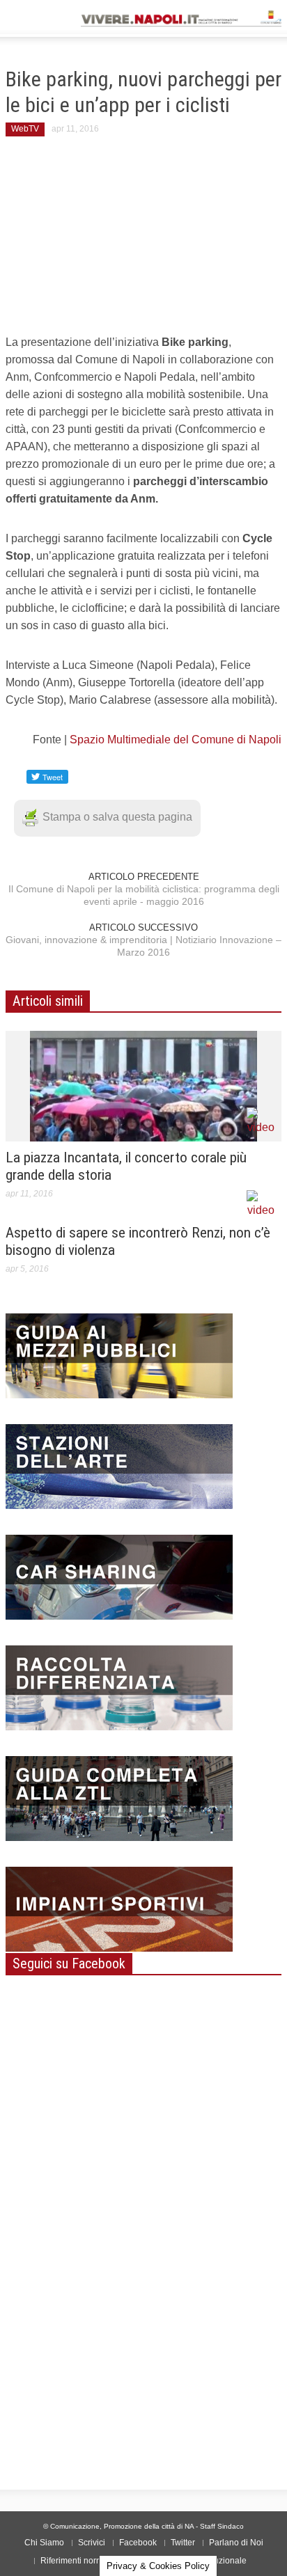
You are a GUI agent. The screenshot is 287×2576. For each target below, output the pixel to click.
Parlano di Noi (236, 2543)
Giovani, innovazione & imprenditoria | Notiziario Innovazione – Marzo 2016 (143, 946)
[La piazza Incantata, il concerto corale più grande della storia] (143, 1085)
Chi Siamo (44, 2543)
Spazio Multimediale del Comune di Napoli (176, 740)
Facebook (138, 2543)
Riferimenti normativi (79, 2561)
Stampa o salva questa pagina (117, 817)
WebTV (25, 129)
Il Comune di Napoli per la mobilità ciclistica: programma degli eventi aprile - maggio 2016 (144, 895)
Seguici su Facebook (69, 1963)
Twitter (183, 2543)
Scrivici (92, 2543)
